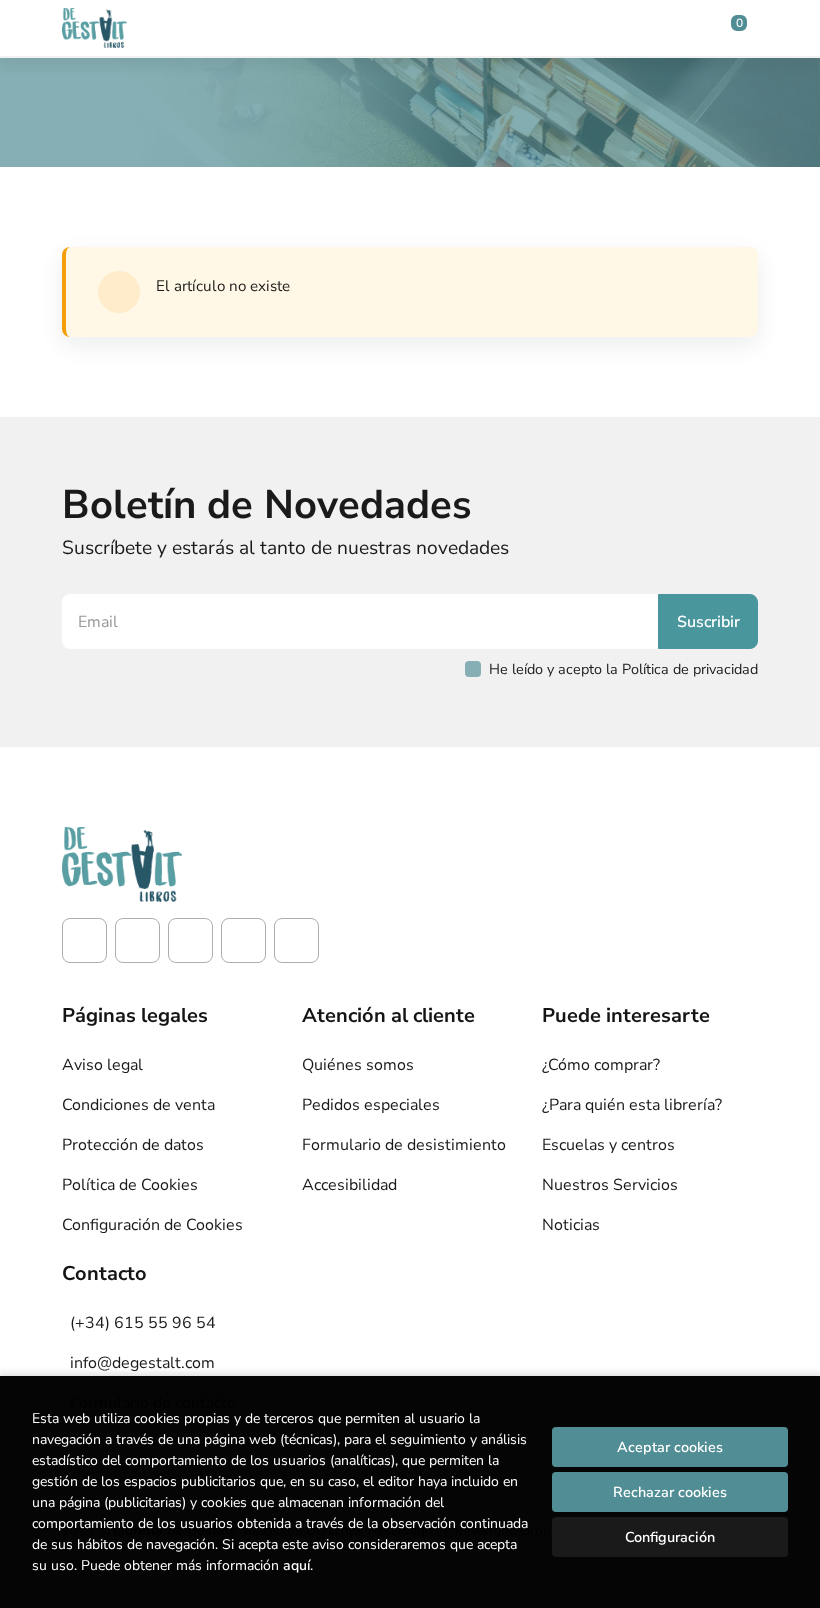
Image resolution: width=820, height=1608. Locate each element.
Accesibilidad (349, 1185)
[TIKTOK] (190, 940)
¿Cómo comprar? (601, 1065)
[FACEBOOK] (84, 940)
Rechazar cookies (670, 1492)
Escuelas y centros (608, 1145)
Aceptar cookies (670, 1447)
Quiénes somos (358, 1065)
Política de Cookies (130, 1185)
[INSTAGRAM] (137, 940)
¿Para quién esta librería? (632, 1105)
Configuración (670, 1537)
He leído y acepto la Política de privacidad (623, 669)
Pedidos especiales (371, 1105)
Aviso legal (102, 1065)
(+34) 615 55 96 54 (143, 1323)
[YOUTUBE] (243, 940)
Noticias (571, 1225)
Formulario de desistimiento (404, 1145)
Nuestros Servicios (610, 1185)
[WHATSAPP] (296, 940)
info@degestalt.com (142, 1363)
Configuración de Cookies (152, 1225)
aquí (296, 1565)
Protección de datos (133, 1145)
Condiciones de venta (138, 1105)
